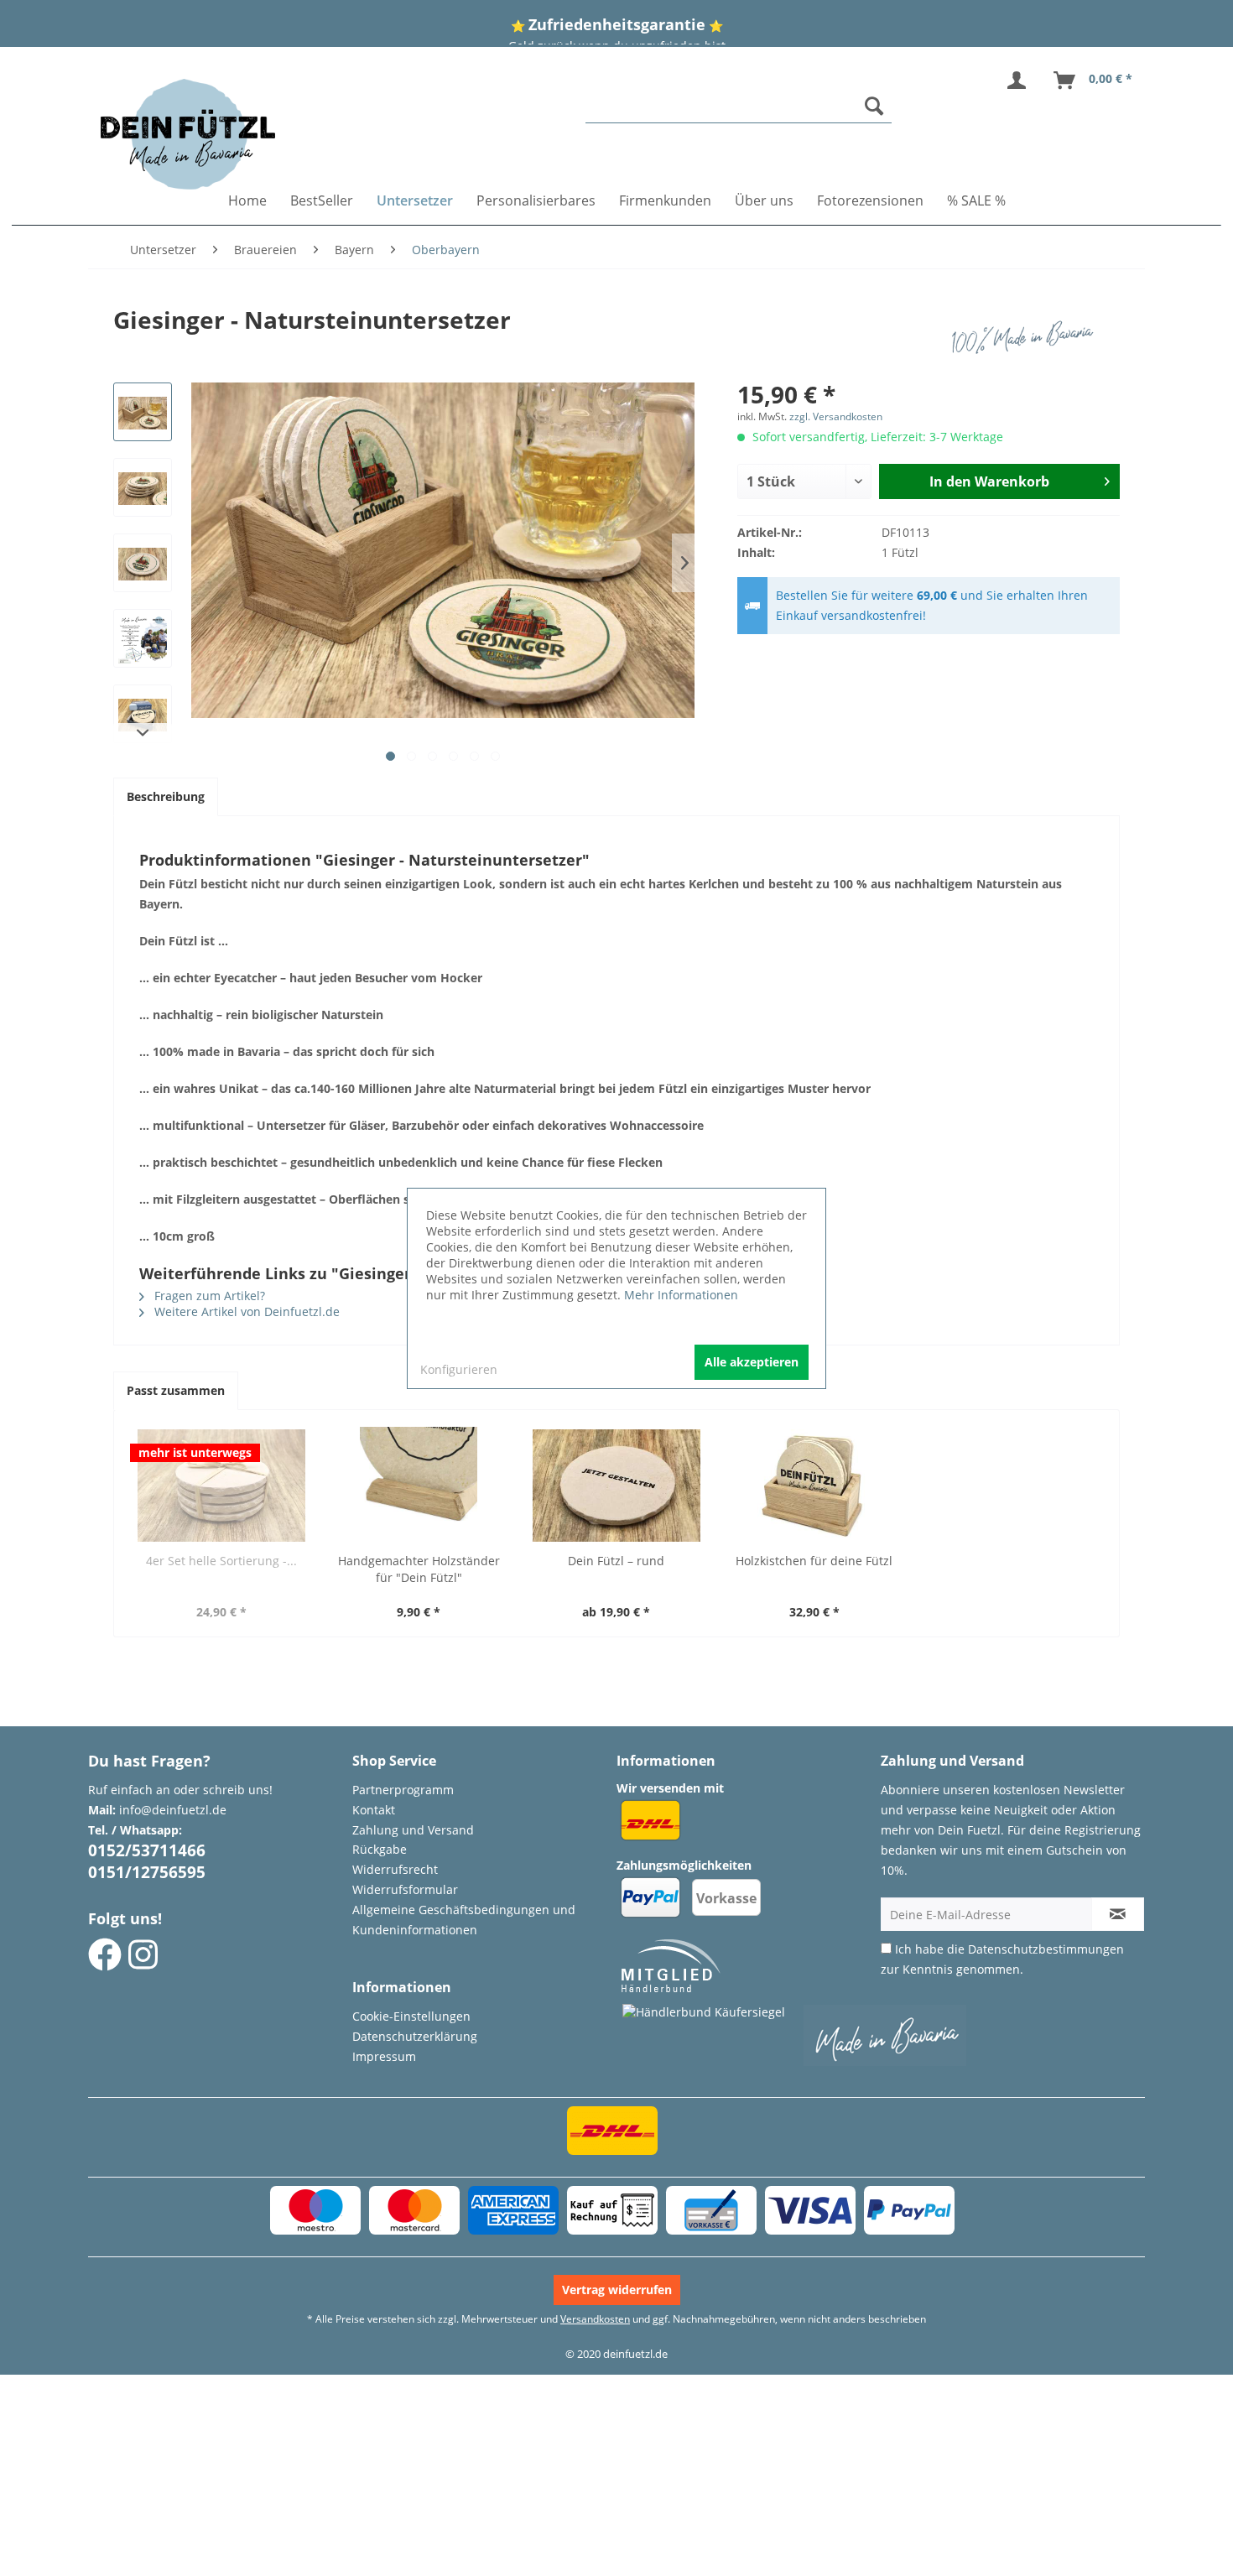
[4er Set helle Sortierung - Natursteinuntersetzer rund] (221, 1486)
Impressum (384, 2056)
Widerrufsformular (405, 1889)
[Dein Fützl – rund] (616, 1486)
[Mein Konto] (1020, 81)
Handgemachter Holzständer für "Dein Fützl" (419, 1569)
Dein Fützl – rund (616, 1561)
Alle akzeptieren (752, 1362)
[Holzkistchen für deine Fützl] (814, 1486)
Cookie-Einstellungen (411, 2016)
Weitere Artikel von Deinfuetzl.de (245, 1311)
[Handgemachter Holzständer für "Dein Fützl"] (419, 1486)
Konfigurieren (459, 1369)
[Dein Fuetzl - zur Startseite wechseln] (188, 134)
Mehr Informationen (681, 1295)
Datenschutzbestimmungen (1046, 1949)
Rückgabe (380, 1849)
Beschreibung (166, 796)
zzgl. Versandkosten (836, 416)
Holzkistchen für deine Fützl (814, 1561)
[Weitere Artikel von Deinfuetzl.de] (1027, 336)
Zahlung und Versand (413, 1830)
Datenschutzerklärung (415, 2036)
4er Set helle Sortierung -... (221, 1561)
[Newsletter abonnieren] (1118, 1914)
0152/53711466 (147, 1850)
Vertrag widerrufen (617, 2290)
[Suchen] (874, 106)
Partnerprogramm (403, 1790)
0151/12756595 (147, 1872)
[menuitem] (739, 106)
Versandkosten (595, 2319)
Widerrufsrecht (395, 1869)
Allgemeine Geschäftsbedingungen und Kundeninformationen (464, 1920)
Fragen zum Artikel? (208, 1296)
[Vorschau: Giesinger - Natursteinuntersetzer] (143, 412)
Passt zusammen (176, 1390)
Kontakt (374, 1810)
